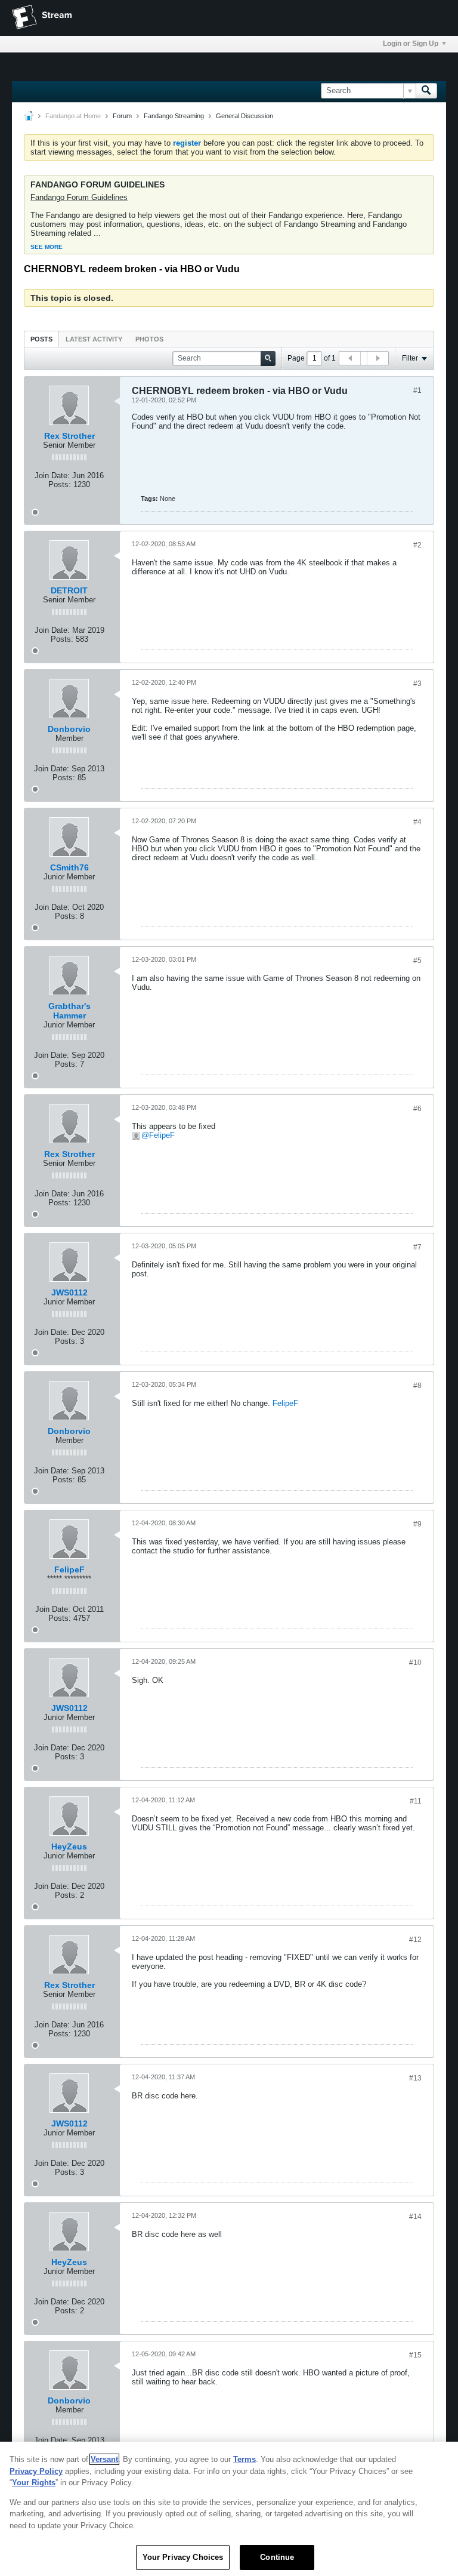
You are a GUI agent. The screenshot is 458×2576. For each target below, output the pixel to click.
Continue (277, 2557)
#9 (417, 1524)
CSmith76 (69, 867)
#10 (415, 1663)
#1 (417, 390)
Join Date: (52, 476)
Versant (104, 2459)
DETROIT (69, 590)
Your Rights (34, 2483)
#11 (416, 1801)
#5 (417, 961)
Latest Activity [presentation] (94, 339)
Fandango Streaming (174, 116)
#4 (417, 822)
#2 (417, 545)
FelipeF (162, 1135)
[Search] (426, 91)
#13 (415, 2078)
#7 (417, 1247)
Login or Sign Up (411, 44)
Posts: (60, 484)
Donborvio (69, 729)
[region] (229, 2509)
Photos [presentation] (149, 339)
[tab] (41, 339)
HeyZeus (69, 1846)
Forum (122, 116)
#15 (415, 2355)
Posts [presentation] (41, 339)
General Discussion (245, 116)
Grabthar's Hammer (69, 1011)
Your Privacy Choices (183, 2557)
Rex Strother (69, 436)
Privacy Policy (36, 2471)
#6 (417, 1109)
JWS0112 (69, 1292)
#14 (415, 2217)
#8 (417, 1386)
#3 (417, 684)
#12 (415, 1940)
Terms (245, 2459)
